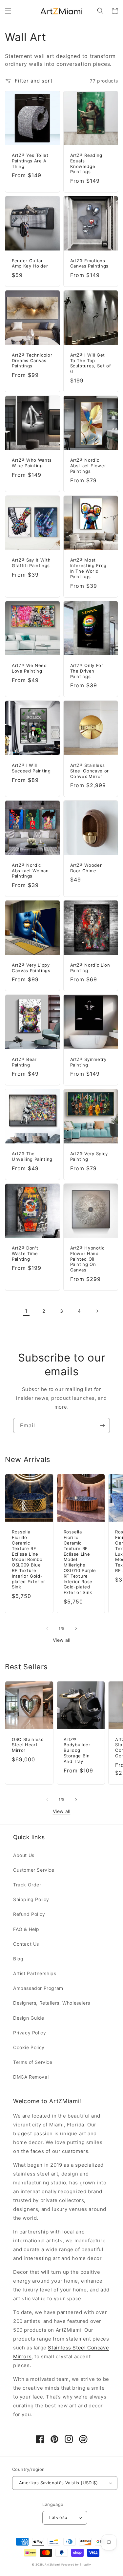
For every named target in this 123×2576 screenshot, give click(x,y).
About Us (24, 1855)
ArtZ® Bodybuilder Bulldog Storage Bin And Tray (77, 1750)
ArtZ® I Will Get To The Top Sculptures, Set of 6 (91, 363)
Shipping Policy (31, 1899)
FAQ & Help (26, 1929)
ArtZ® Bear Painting (24, 1062)
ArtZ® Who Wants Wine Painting (32, 463)
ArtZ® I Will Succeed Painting (31, 768)
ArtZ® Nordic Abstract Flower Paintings (88, 466)
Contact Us (26, 1944)
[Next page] (97, 1311)
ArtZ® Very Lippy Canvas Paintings (31, 968)
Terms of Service (33, 2062)
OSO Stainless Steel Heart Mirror (28, 1745)
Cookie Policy (29, 2047)
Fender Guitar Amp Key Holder (30, 263)
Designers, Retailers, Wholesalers (52, 2003)
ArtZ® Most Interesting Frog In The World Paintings (89, 568)
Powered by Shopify (76, 2565)
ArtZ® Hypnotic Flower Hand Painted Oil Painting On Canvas (87, 1259)
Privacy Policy (30, 2033)
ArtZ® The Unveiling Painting (32, 1156)
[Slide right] (76, 1628)
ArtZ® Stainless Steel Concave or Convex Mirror (90, 771)
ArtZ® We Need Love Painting (29, 668)
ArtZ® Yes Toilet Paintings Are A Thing (30, 161)
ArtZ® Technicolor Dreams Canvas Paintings (32, 361)
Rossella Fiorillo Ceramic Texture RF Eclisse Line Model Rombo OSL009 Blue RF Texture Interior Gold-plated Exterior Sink (29, 1559)
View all (62, 1640)
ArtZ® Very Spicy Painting (89, 1156)
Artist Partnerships (35, 1973)
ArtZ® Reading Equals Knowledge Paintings (86, 163)
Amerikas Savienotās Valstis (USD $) (58, 2483)
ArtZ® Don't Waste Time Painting (25, 1253)
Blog (18, 1959)
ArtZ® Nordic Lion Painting (90, 968)
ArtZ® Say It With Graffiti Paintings (31, 563)
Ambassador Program (38, 1988)
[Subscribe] (102, 1426)
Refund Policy (29, 1914)
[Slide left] (47, 1628)
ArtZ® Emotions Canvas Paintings (90, 263)
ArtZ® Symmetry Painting (88, 1062)
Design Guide (29, 2018)
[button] (8, 11)
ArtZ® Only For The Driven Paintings (87, 671)
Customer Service (34, 1870)
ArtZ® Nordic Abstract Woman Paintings (30, 871)
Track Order (27, 1885)
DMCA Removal (31, 2077)
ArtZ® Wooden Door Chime (87, 868)
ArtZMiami (52, 2565)
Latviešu (58, 2517)
